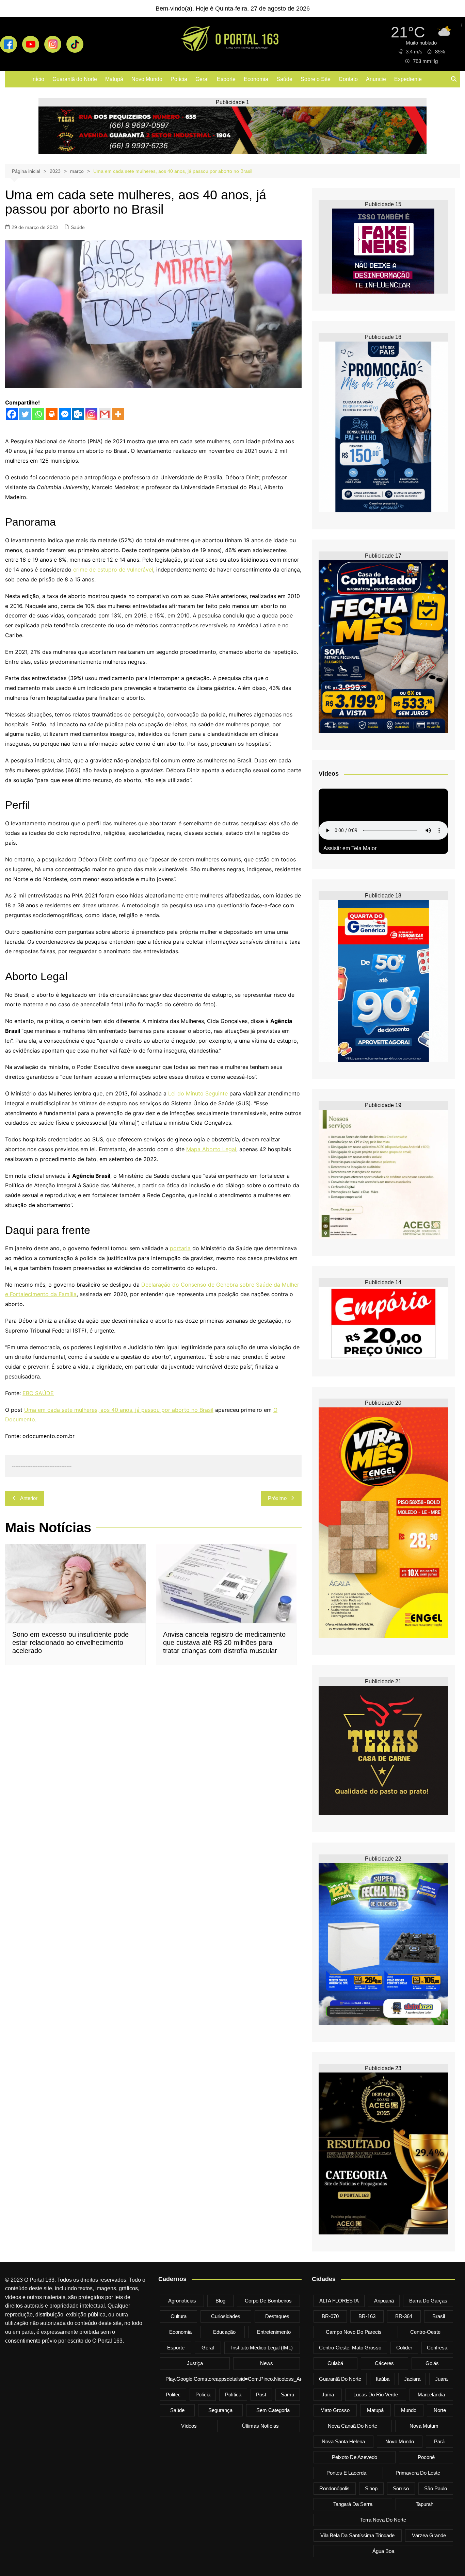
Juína (328, 2395)
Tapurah (424, 2504)
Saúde (284, 79)
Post (261, 2395)
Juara (441, 2379)
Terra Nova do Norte (383, 2520)
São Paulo (436, 2488)
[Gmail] (105, 414)
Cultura (179, 2316)
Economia (256, 79)
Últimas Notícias (260, 2426)
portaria (180, 1248)
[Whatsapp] (38, 414)
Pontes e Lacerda (346, 2473)
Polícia (179, 79)
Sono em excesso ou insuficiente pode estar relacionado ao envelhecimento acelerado (70, 1642)
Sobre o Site (316, 79)
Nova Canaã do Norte (352, 2426)
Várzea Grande (429, 2535)
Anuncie (376, 79)
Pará (439, 2441)
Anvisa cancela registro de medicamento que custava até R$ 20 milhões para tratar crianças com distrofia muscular (224, 1642)
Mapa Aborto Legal (211, 1149)
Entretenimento (274, 2332)
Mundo (409, 2410)
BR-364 (404, 2316)
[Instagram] (91, 414)
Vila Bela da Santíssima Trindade (357, 2535)
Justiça (195, 2363)
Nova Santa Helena (343, 2441)
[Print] (52, 414)
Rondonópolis (334, 2488)
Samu (287, 2395)
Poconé (426, 2457)
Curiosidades (226, 2316)
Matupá (114, 79)
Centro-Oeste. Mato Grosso (350, 2348)
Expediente (408, 79)
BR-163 (367, 2316)
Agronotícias (182, 2301)
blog (220, 2301)
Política (233, 2395)
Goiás (432, 2363)
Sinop (371, 2488)
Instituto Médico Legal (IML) (262, 2348)
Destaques (277, 2316)
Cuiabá (335, 2363)
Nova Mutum (424, 2426)
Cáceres (384, 2363)
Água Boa (383, 2551)
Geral (202, 79)
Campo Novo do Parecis (354, 2332)
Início (38, 79)
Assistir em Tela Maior (350, 848)
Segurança (220, 2410)
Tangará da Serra (353, 2504)
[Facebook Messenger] (65, 414)
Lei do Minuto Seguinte (198, 1093)
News (267, 2363)
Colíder (404, 2348)
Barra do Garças (428, 2301)
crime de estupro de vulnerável (113, 569)
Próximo (277, 1498)
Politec (173, 2395)
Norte (440, 2410)
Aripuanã (384, 2301)
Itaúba (383, 2379)
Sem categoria (273, 2410)
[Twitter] (25, 414)
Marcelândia (431, 2395)
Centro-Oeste (425, 2332)
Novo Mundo (147, 79)
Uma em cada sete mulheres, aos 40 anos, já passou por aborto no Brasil (119, 1410)
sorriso (401, 2488)
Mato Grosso (335, 2410)
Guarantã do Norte (75, 79)
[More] (118, 414)
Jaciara (412, 2379)
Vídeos (189, 2426)
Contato (348, 79)
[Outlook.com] (78, 414)
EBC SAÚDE (38, 1393)
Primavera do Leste (418, 2473)
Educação (224, 2332)
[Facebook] (12, 414)
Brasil (439, 2316)
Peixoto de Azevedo (355, 2457)
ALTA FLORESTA (339, 2301)
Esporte (226, 79)
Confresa (437, 2348)
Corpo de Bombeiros (268, 2301)
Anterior (29, 1498)
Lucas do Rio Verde (376, 2395)
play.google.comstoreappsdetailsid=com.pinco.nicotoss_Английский (244, 2379)
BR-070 (330, 2316)
